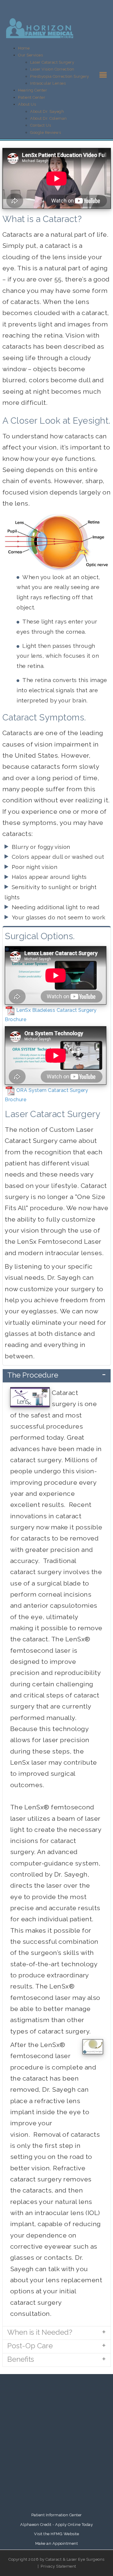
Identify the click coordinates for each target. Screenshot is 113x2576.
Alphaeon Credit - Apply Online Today (56, 2525)
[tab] (57, 1376)
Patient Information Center (57, 2515)
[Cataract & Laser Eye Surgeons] (40, 28)
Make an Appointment (57, 2543)
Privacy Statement (58, 2566)
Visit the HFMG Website (56, 2534)
